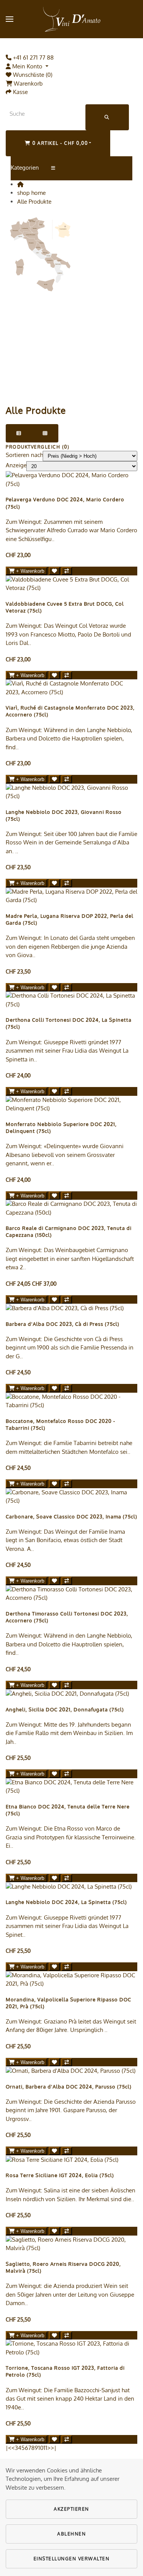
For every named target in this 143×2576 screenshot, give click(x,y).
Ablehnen (71, 2534)
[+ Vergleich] (67, 571)
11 (45, 2448)
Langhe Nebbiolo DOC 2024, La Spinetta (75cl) (66, 1902)
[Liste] (19, 433)
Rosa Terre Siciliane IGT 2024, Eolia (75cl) (60, 2175)
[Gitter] (45, 433)
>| (54, 2448)
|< (9, 2448)
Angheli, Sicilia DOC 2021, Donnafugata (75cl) (65, 1709)
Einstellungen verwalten (72, 2559)
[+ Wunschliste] (54, 571)
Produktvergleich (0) (38, 447)
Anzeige (16, 465)
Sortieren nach (24, 455)
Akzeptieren (71, 2509)
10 (41, 2448)
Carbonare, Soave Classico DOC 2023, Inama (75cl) (71, 1516)
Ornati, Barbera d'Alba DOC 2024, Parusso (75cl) (69, 2087)
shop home (31, 193)
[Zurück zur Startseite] (72, 19)
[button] (10, 19)
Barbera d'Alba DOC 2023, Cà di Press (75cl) (63, 1324)
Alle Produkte (34, 202)
